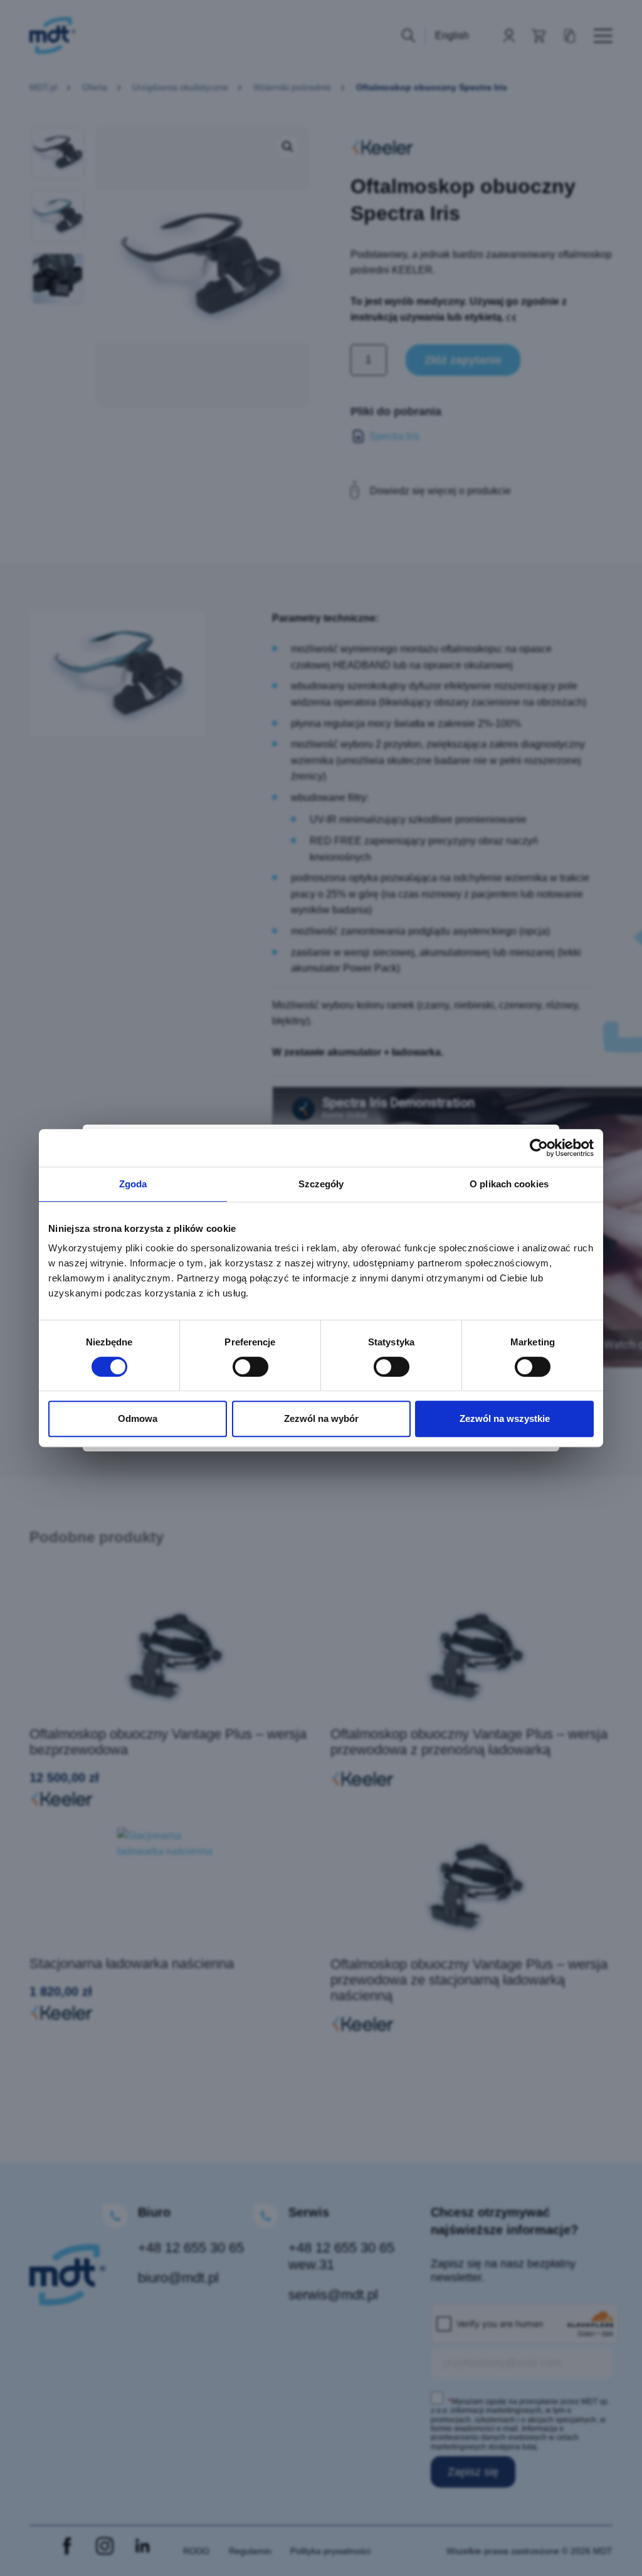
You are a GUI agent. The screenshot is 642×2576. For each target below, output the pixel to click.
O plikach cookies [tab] (509, 1184)
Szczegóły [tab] (321, 1184)
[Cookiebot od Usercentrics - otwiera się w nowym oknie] (539, 1148)
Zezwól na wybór (321, 1418)
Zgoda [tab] (133, 1184)
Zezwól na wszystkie (505, 1418)
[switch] (250, 1367)
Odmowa (138, 1418)
